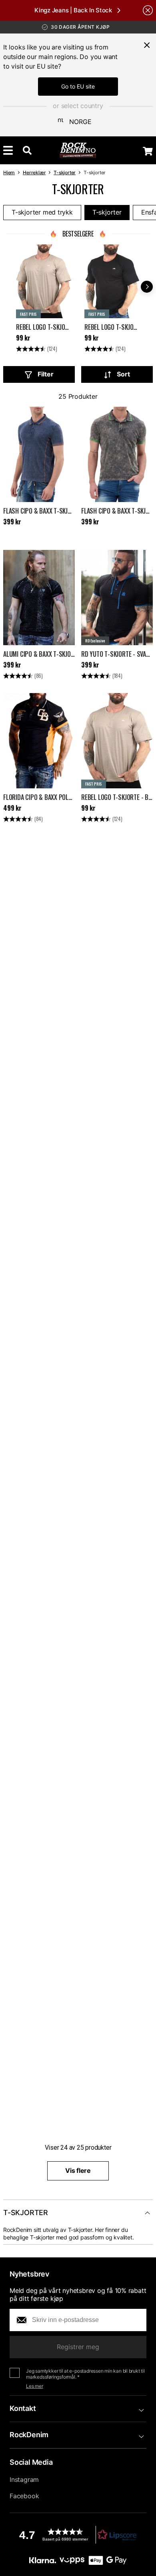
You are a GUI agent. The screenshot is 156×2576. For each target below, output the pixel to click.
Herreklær (34, 172)
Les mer (35, 2386)
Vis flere (78, 2170)
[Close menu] (147, 45)
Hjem (9, 172)
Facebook (24, 2496)
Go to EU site (78, 86)
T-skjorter (65, 172)
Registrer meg (78, 2347)
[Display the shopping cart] (148, 151)
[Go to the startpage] (78, 150)
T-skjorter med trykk (42, 212)
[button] (78, 2535)
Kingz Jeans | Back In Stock (73, 10)
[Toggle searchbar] (27, 150)
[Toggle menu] (8, 150)
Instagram (24, 2479)
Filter (46, 374)
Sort (123, 374)
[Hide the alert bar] (148, 10)
